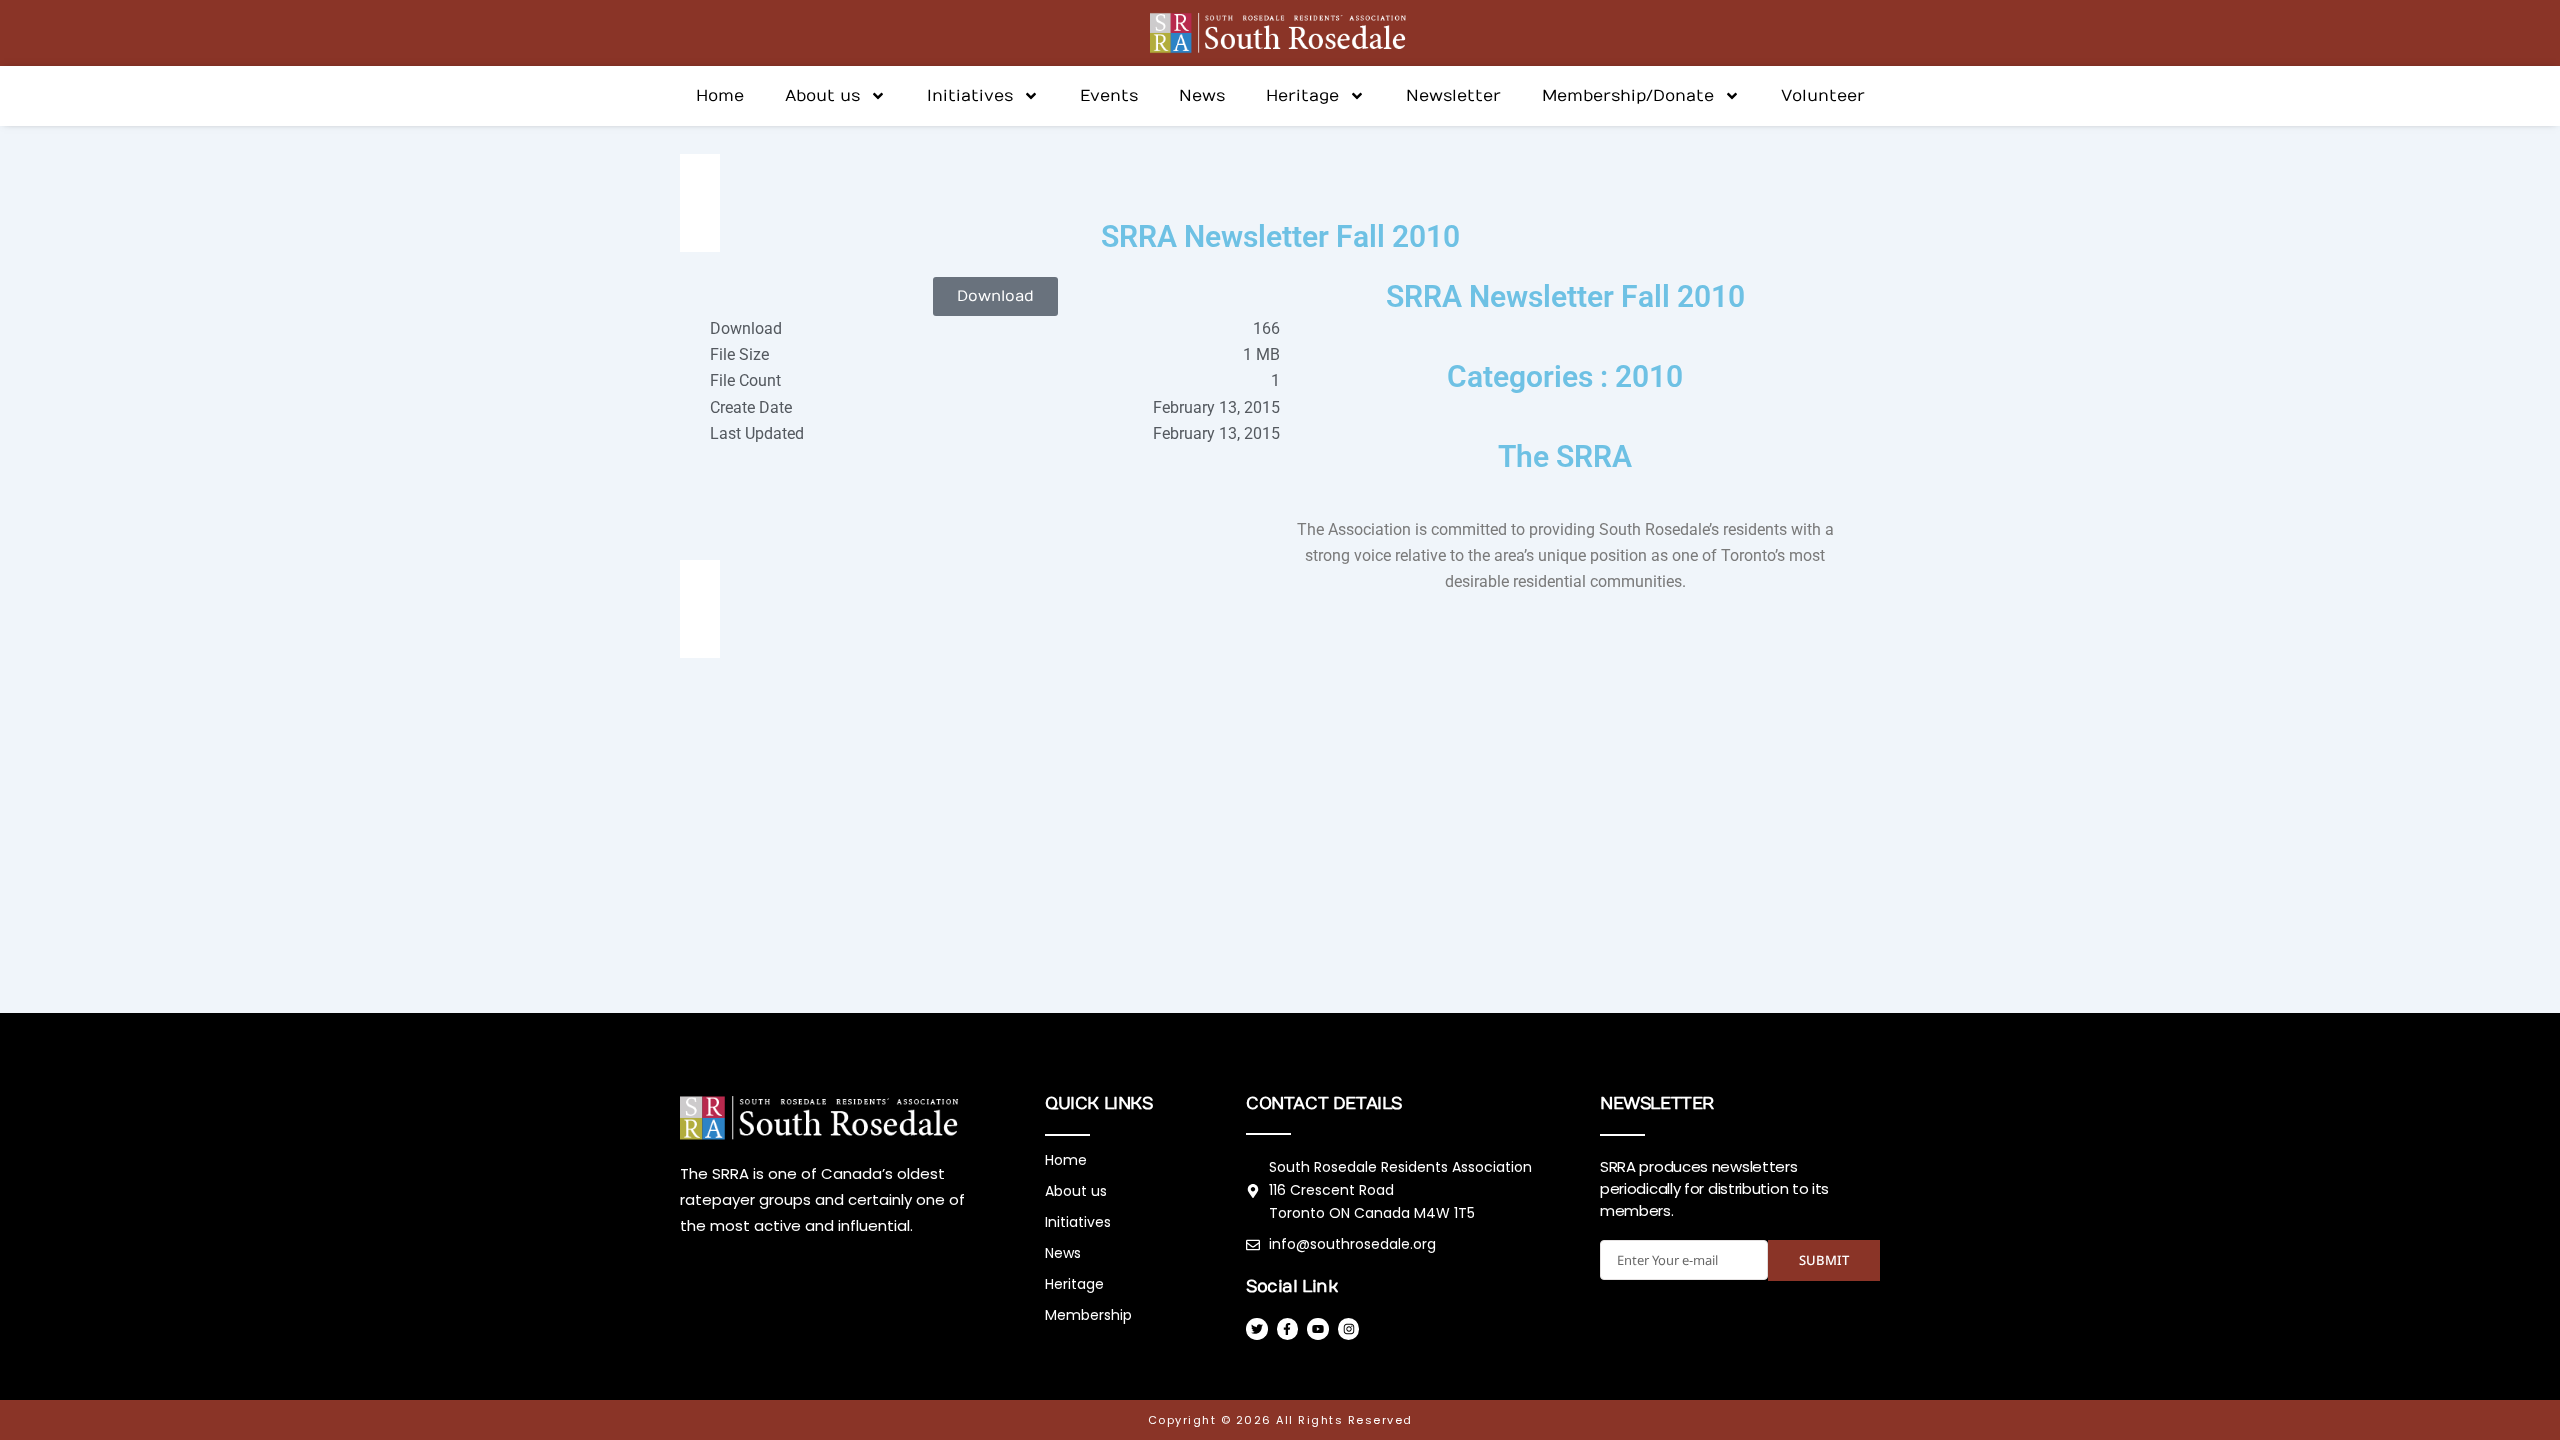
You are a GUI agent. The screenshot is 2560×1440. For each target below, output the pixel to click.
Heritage (1302, 96)
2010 (1649, 376)
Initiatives (970, 96)
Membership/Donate (1628, 96)
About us (822, 96)
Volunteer (1823, 96)
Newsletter (1453, 96)
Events (1109, 96)
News (1202, 96)
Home (720, 96)
